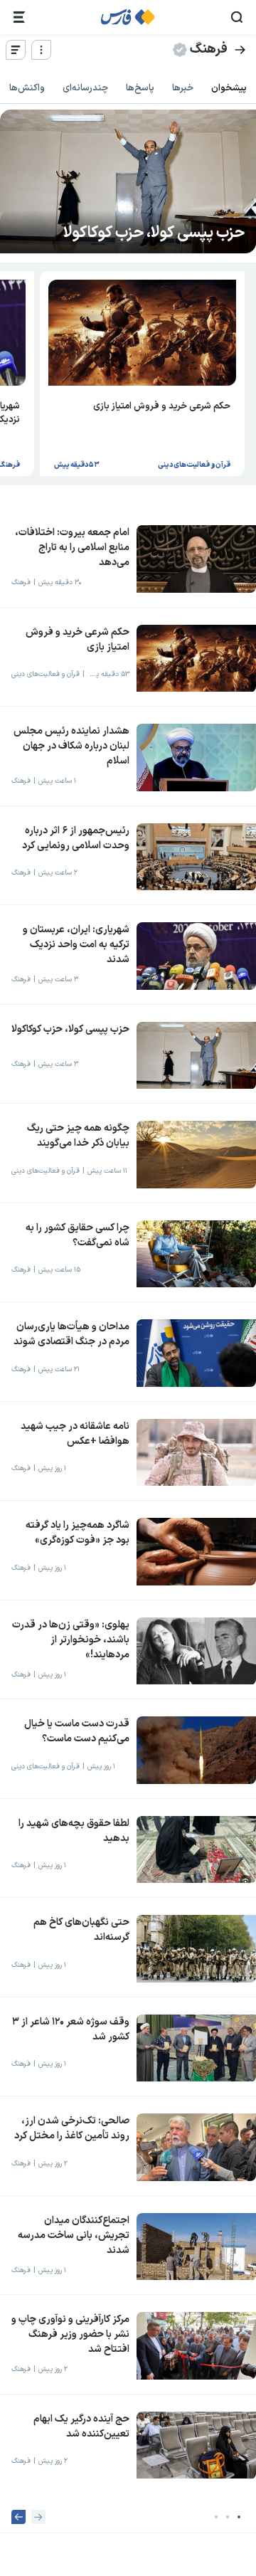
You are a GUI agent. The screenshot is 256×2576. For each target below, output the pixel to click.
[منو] (41, 50)
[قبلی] (38, 2517)
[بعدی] (18, 2517)
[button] (239, 2517)
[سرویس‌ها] (19, 17)
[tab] (229, 89)
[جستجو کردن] (237, 17)
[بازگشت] (240, 50)
